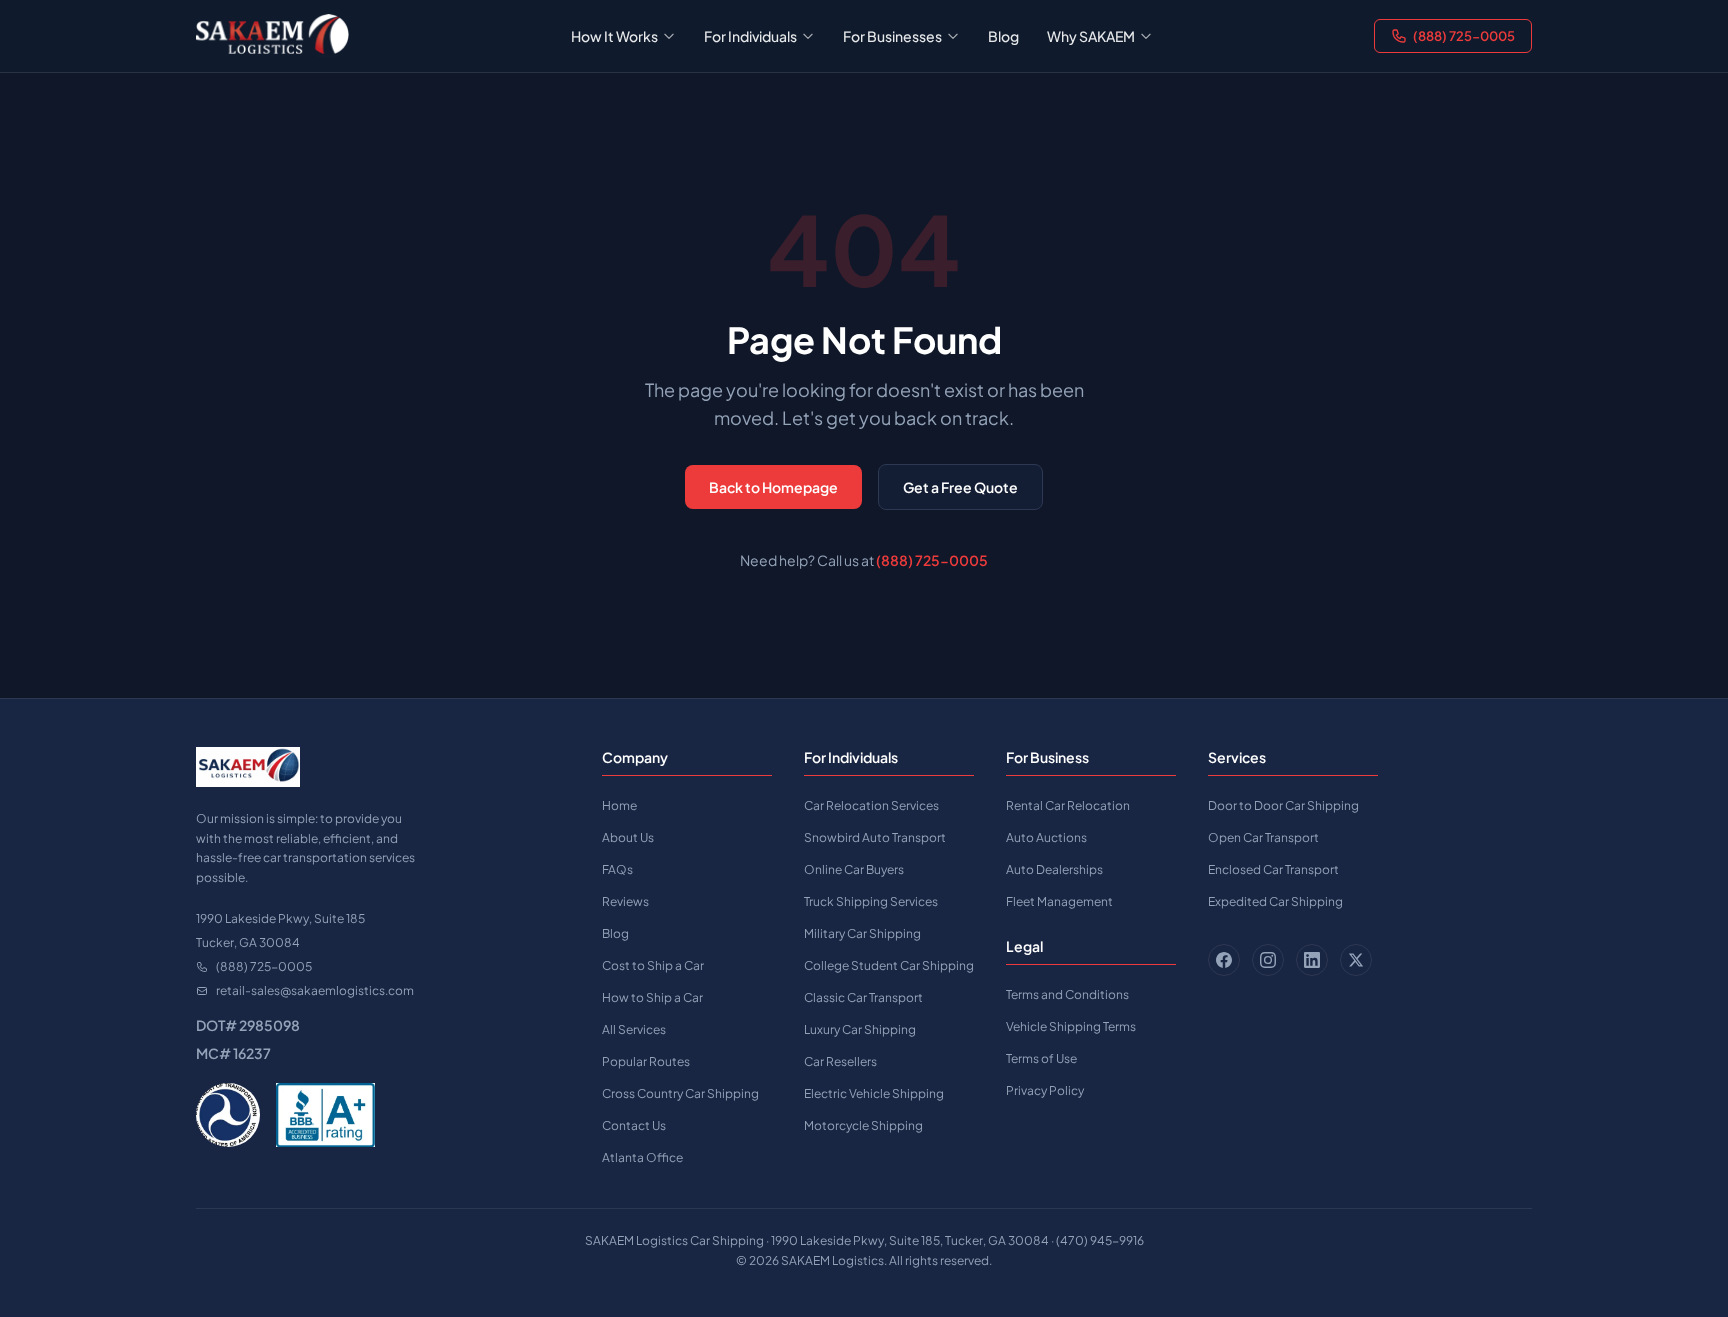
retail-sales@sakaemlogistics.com (315, 990)
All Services (634, 1029)
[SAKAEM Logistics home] (272, 36)
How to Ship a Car (652, 997)
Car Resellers (840, 1061)
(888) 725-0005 (1464, 36)
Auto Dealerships (1054, 869)
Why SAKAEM (1091, 36)
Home (619, 805)
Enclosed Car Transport (1273, 869)
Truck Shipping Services (871, 901)
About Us (628, 837)
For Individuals (750, 36)
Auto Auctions (1046, 837)
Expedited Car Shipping (1275, 901)
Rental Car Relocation (1068, 805)
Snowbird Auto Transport (875, 837)
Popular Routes (646, 1061)
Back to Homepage (773, 487)
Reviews (625, 901)
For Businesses (892, 36)
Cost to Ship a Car (653, 965)
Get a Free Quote (960, 487)
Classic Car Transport (863, 997)
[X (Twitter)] (1356, 960)
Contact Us (634, 1125)
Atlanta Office (642, 1157)
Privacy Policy (1045, 1090)
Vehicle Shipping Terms (1071, 1026)
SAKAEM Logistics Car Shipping (674, 1240)
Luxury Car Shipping (860, 1029)
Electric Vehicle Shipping (874, 1093)
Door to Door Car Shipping (1283, 805)
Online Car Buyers (854, 869)
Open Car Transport (1263, 837)
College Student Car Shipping (889, 965)
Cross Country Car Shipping (680, 1093)
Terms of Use (1041, 1058)
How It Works (614, 36)
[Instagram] (1268, 960)
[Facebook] (1224, 960)
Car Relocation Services (871, 805)
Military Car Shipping (862, 933)
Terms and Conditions (1067, 994)
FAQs (617, 869)
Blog (1003, 36)
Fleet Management (1059, 901)
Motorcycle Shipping (863, 1125)
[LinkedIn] (1312, 960)
